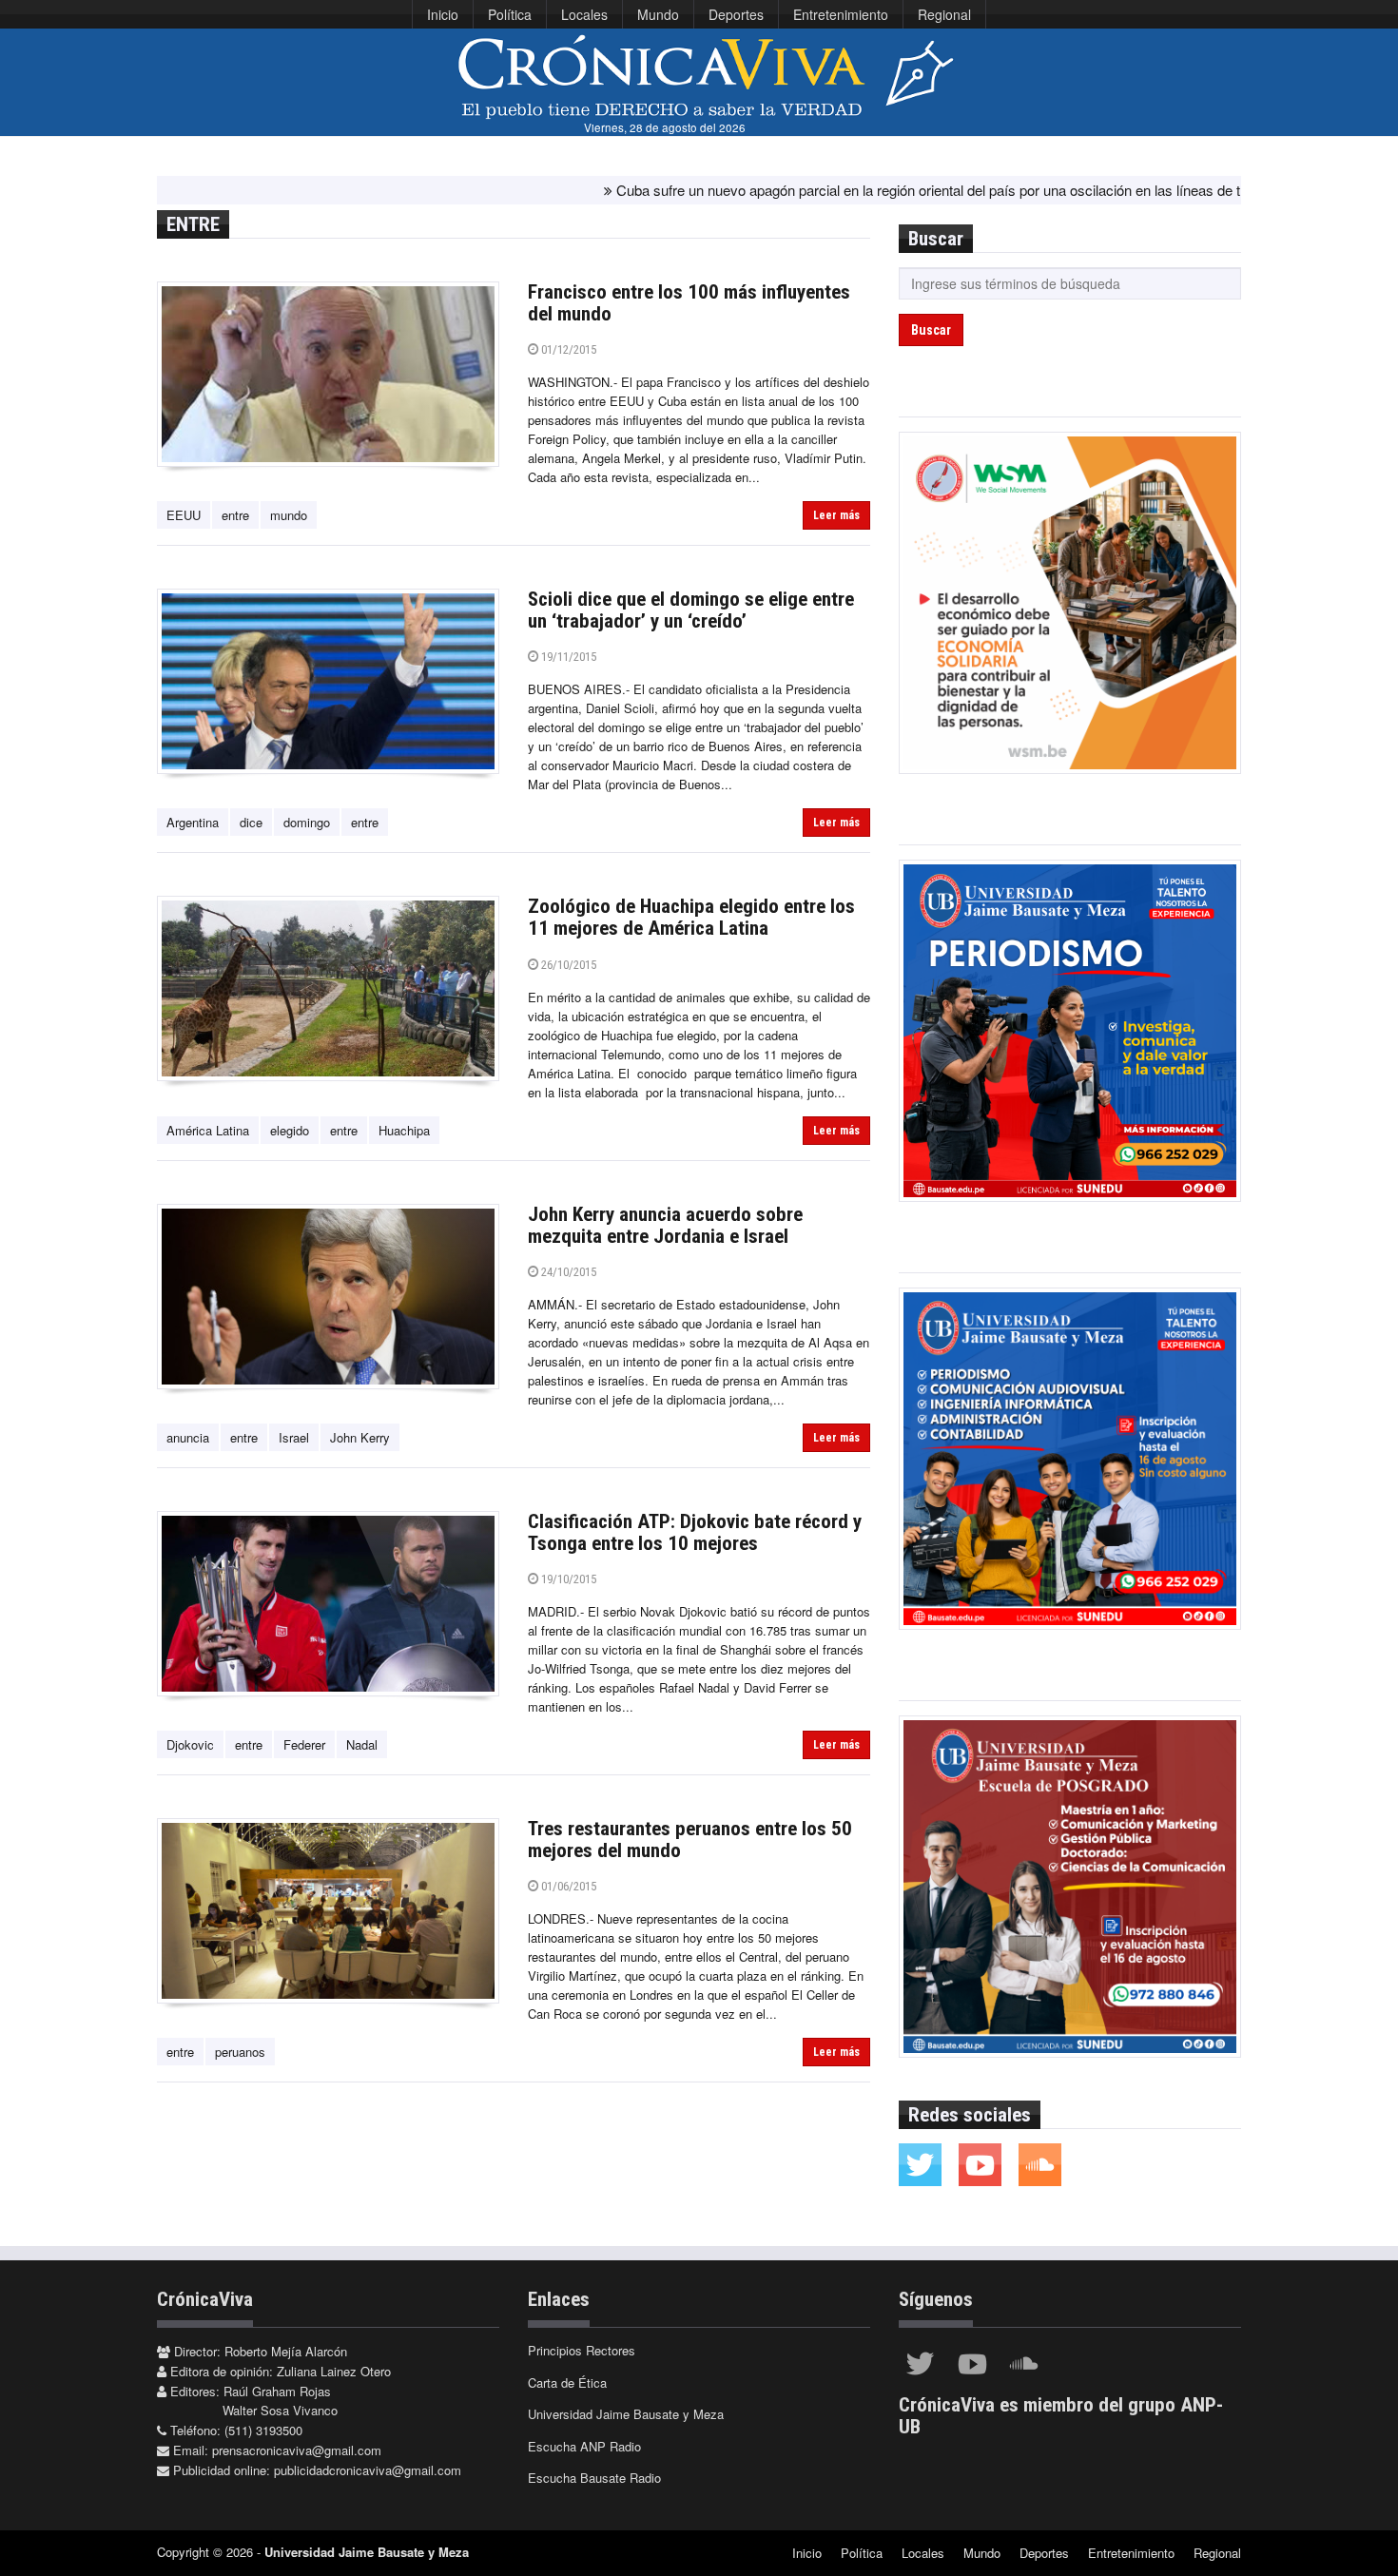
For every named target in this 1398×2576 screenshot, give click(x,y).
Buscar (931, 330)
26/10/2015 (567, 965)
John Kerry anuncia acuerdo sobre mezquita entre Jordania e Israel (665, 1225)
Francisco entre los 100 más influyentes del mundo (689, 303)
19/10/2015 (567, 1579)
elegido (290, 1130)
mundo (289, 515)
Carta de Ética (567, 2382)
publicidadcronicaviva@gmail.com (368, 2470)
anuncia (188, 1437)
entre (235, 515)
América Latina (208, 1130)
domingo (307, 822)
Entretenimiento (841, 14)
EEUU (184, 515)
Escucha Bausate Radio (594, 2478)
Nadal (362, 1744)
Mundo (658, 14)
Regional (944, 14)
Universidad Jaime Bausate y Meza (626, 2414)
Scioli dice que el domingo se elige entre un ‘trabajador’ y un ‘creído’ (691, 610)
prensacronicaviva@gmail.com (297, 2450)
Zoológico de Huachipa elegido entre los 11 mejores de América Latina (691, 917)
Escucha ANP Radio (584, 2446)
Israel (294, 1437)
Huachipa (404, 1130)
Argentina (193, 822)
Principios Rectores (582, 2350)
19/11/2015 (567, 657)
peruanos (240, 2052)
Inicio (443, 14)
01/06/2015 (567, 1886)
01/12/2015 (567, 349)
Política (510, 14)
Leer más (836, 515)
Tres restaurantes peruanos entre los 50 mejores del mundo (690, 1840)
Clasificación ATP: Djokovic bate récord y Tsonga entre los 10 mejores (695, 1532)
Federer (304, 1744)
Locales (584, 14)
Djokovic (190, 1744)
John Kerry (360, 1437)
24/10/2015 (567, 1272)
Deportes (736, 14)
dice (251, 822)
